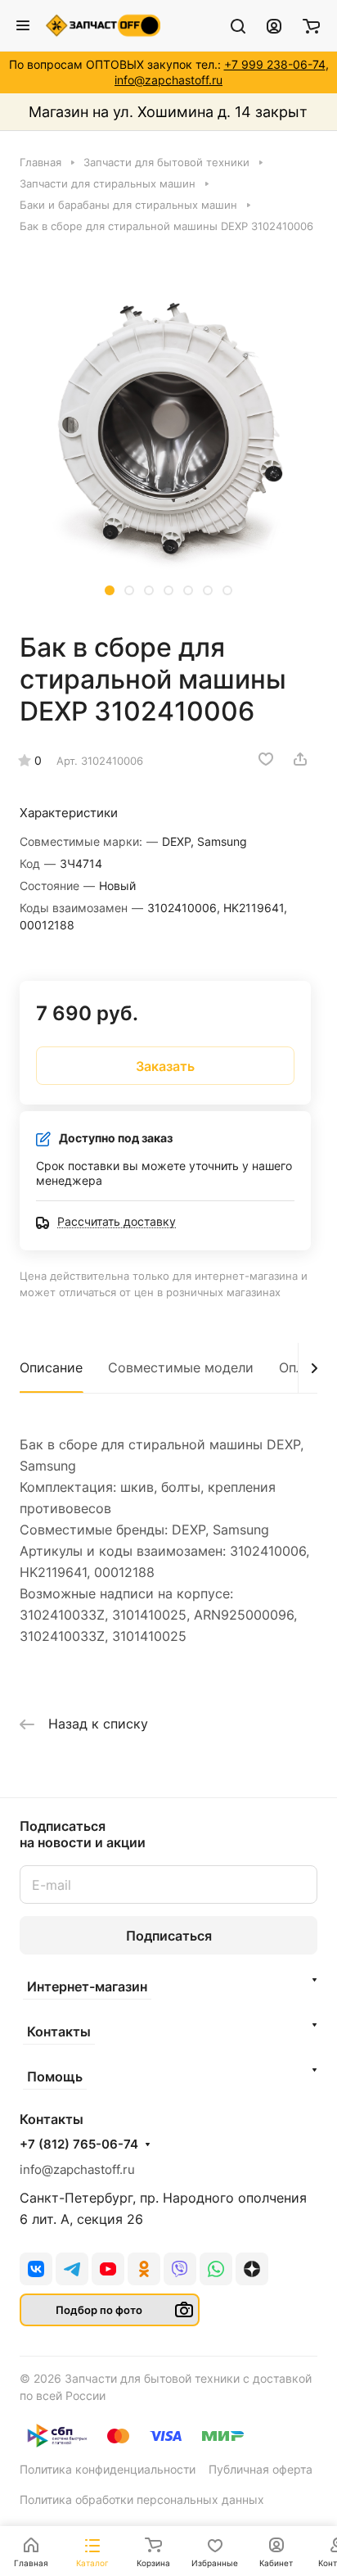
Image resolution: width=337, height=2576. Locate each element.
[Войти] (274, 25)
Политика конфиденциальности (108, 2469)
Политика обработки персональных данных (142, 2499)
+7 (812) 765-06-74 (79, 2144)
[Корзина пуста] (311, 25)
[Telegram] (72, 2269)
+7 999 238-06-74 (275, 64)
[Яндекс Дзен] (252, 2269)
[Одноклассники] (144, 2269)
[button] (110, 590)
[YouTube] (108, 2269)
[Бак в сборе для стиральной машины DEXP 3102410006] (168, 431)
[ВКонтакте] (36, 2269)
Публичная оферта (261, 2469)
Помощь (55, 2077)
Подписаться (169, 1936)
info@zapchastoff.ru (168, 80)
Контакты (59, 2031)
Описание (51, 1367)
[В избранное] (266, 759)
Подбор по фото (99, 2310)
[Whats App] (216, 2269)
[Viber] (180, 2269)
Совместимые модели (181, 1367)
